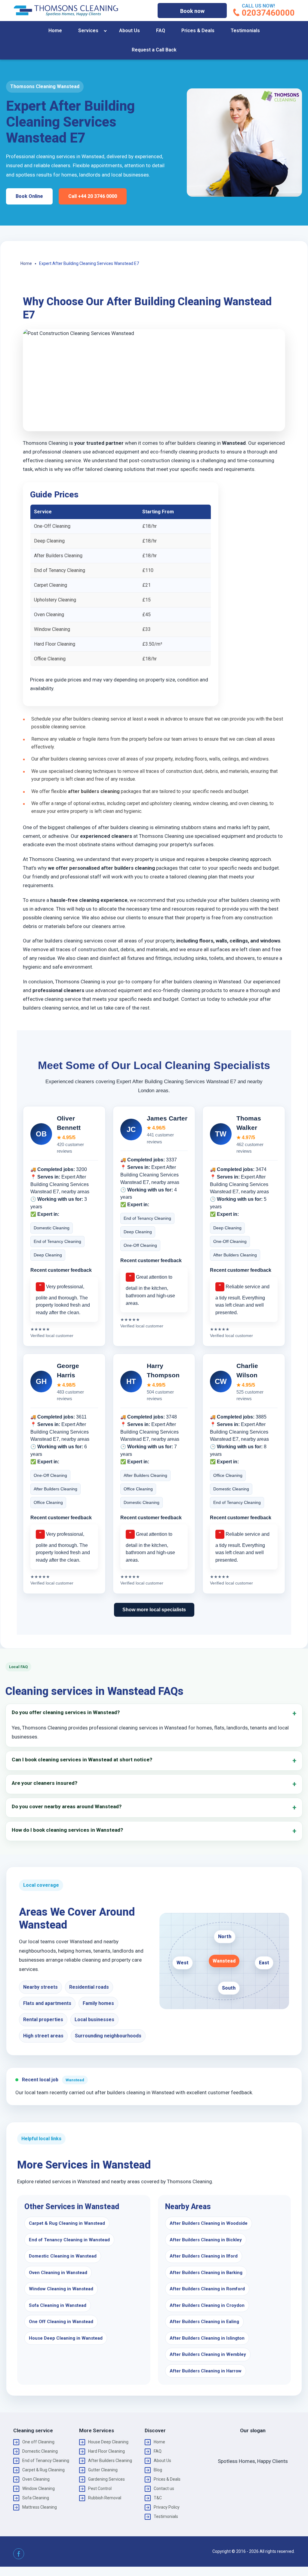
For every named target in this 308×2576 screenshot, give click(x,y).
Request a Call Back (154, 50)
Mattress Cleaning (40, 2507)
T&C (158, 2498)
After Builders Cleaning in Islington (207, 2338)
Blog (158, 2470)
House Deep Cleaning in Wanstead (66, 2338)
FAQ (161, 31)
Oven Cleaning (36, 2479)
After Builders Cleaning (110, 2461)
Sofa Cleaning (36, 2498)
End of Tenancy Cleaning (46, 2461)
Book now (192, 11)
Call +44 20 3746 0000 (93, 196)
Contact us (164, 2488)
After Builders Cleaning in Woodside (209, 2223)
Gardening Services (106, 2479)
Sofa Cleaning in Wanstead (58, 2305)
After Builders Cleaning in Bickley (206, 2240)
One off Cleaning (38, 2442)
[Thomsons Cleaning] (66, 11)
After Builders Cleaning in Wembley (208, 2354)
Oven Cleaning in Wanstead (58, 2273)
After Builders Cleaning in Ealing (204, 2322)
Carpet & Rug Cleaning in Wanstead (67, 2223)
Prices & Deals (198, 31)
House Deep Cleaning (108, 2442)
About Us (129, 31)
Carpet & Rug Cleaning (43, 2470)
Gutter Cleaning (103, 2470)
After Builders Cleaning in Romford (207, 2289)
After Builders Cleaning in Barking (206, 2273)
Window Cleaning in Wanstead (61, 2289)
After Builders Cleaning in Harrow (206, 2371)
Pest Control (100, 2488)
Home (55, 31)
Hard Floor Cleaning (106, 2451)
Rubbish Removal (105, 2498)
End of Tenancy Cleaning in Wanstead (69, 2240)
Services (88, 31)
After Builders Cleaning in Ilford (204, 2256)
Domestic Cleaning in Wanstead (63, 2256)
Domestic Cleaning (40, 2451)
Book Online (29, 196)
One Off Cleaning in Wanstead (61, 2322)
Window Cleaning (38, 2488)
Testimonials (245, 31)
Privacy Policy (167, 2507)
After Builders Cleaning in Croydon (207, 2305)
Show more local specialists (154, 1610)
